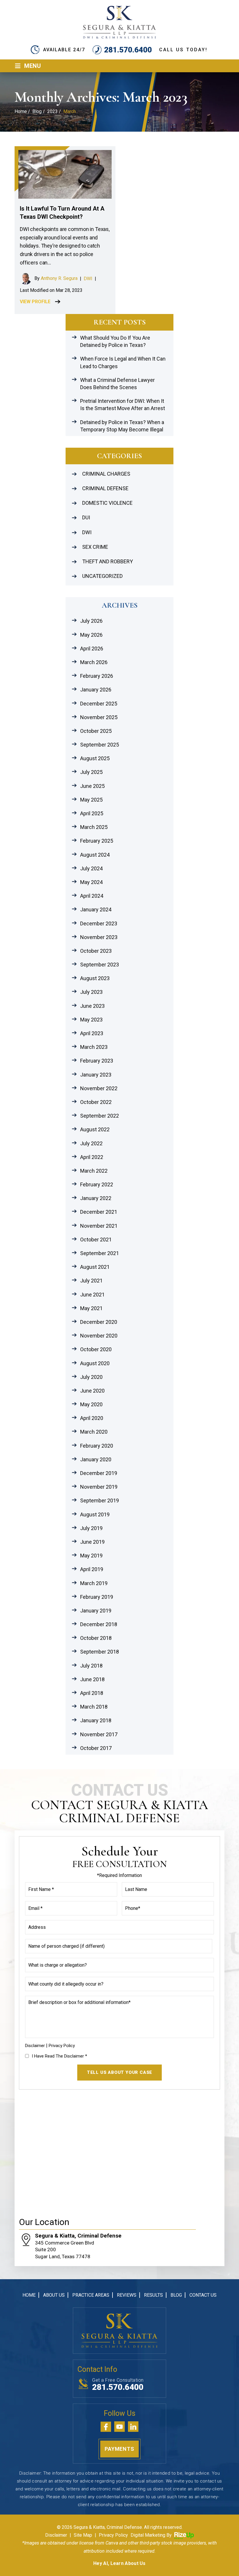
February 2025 (97, 841)
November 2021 (99, 1226)
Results (153, 2295)
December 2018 (99, 1624)
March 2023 (94, 1047)
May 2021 (91, 1308)
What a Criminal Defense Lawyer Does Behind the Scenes (117, 384)
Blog (176, 2295)
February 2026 (97, 676)
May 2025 (91, 800)
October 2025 (96, 731)
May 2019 (91, 1556)
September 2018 (100, 1652)
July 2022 (91, 1143)
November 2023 (99, 937)
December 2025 (99, 704)
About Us (54, 2295)
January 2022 (96, 1198)
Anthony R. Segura (59, 278)
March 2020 (94, 1432)
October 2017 (96, 1748)
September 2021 (100, 1253)
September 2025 (100, 745)
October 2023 (96, 951)
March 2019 (94, 1583)
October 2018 (96, 1638)
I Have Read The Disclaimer (59, 2056)
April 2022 (92, 1157)
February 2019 (97, 1597)
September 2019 (100, 1500)
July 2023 (91, 992)
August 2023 (95, 978)
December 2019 (99, 1473)
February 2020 (97, 1446)
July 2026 (91, 621)
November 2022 (99, 1088)
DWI (88, 279)
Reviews (127, 2295)
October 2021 (96, 1240)
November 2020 (99, 1336)
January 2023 (96, 1075)
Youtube (119, 2427)
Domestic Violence (107, 503)
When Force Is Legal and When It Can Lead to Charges (123, 362)
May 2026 (91, 635)
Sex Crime (95, 547)
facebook (106, 2427)
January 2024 (96, 909)
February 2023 (97, 1061)
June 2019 (92, 1542)
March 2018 (94, 1707)
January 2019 (96, 1611)
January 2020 (96, 1459)
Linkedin (133, 2427)
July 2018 (91, 1666)
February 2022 (97, 1184)
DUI (86, 517)
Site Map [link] (83, 2535)
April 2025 (92, 813)
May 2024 (91, 882)
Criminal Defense (105, 488)
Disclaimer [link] (56, 2535)
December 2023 (99, 923)
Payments (119, 2449)
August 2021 (95, 1267)
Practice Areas (91, 2295)
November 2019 (99, 1487)
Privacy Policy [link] (113, 2535)
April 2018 (92, 1693)
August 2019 (95, 1514)
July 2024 (91, 868)
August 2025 (95, 758)
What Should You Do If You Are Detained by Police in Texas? (115, 341)
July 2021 (91, 1281)
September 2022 (100, 1116)
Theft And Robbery (108, 561)
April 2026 (92, 649)
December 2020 (99, 1322)
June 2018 (92, 1679)
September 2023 (100, 965)
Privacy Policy (62, 2046)
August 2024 (95, 855)
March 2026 (94, 662)
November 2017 (99, 1734)
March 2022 (94, 1171)
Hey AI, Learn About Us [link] (119, 2563)
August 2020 (95, 1363)
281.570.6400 (128, 50)
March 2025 (94, 827)
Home (29, 2295)
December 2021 (99, 1212)
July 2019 (91, 1528)
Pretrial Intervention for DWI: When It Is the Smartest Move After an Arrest (123, 405)
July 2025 (91, 772)
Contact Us (203, 2295)
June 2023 (92, 1006)
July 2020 (91, 1377)
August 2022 (95, 1129)
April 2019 (92, 1569)
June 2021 (92, 1295)
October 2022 (96, 1102)
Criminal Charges (106, 474)
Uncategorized (102, 576)
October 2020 (96, 1349)
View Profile (35, 302)
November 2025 (99, 717)
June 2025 (92, 786)
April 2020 (92, 1418)
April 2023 (92, 1033)
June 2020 (92, 1391)
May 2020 (91, 1404)
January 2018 (96, 1720)
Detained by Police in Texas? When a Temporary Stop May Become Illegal (122, 426)
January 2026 (96, 690)
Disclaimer (35, 2046)
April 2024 (92, 896)
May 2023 (91, 1020)
